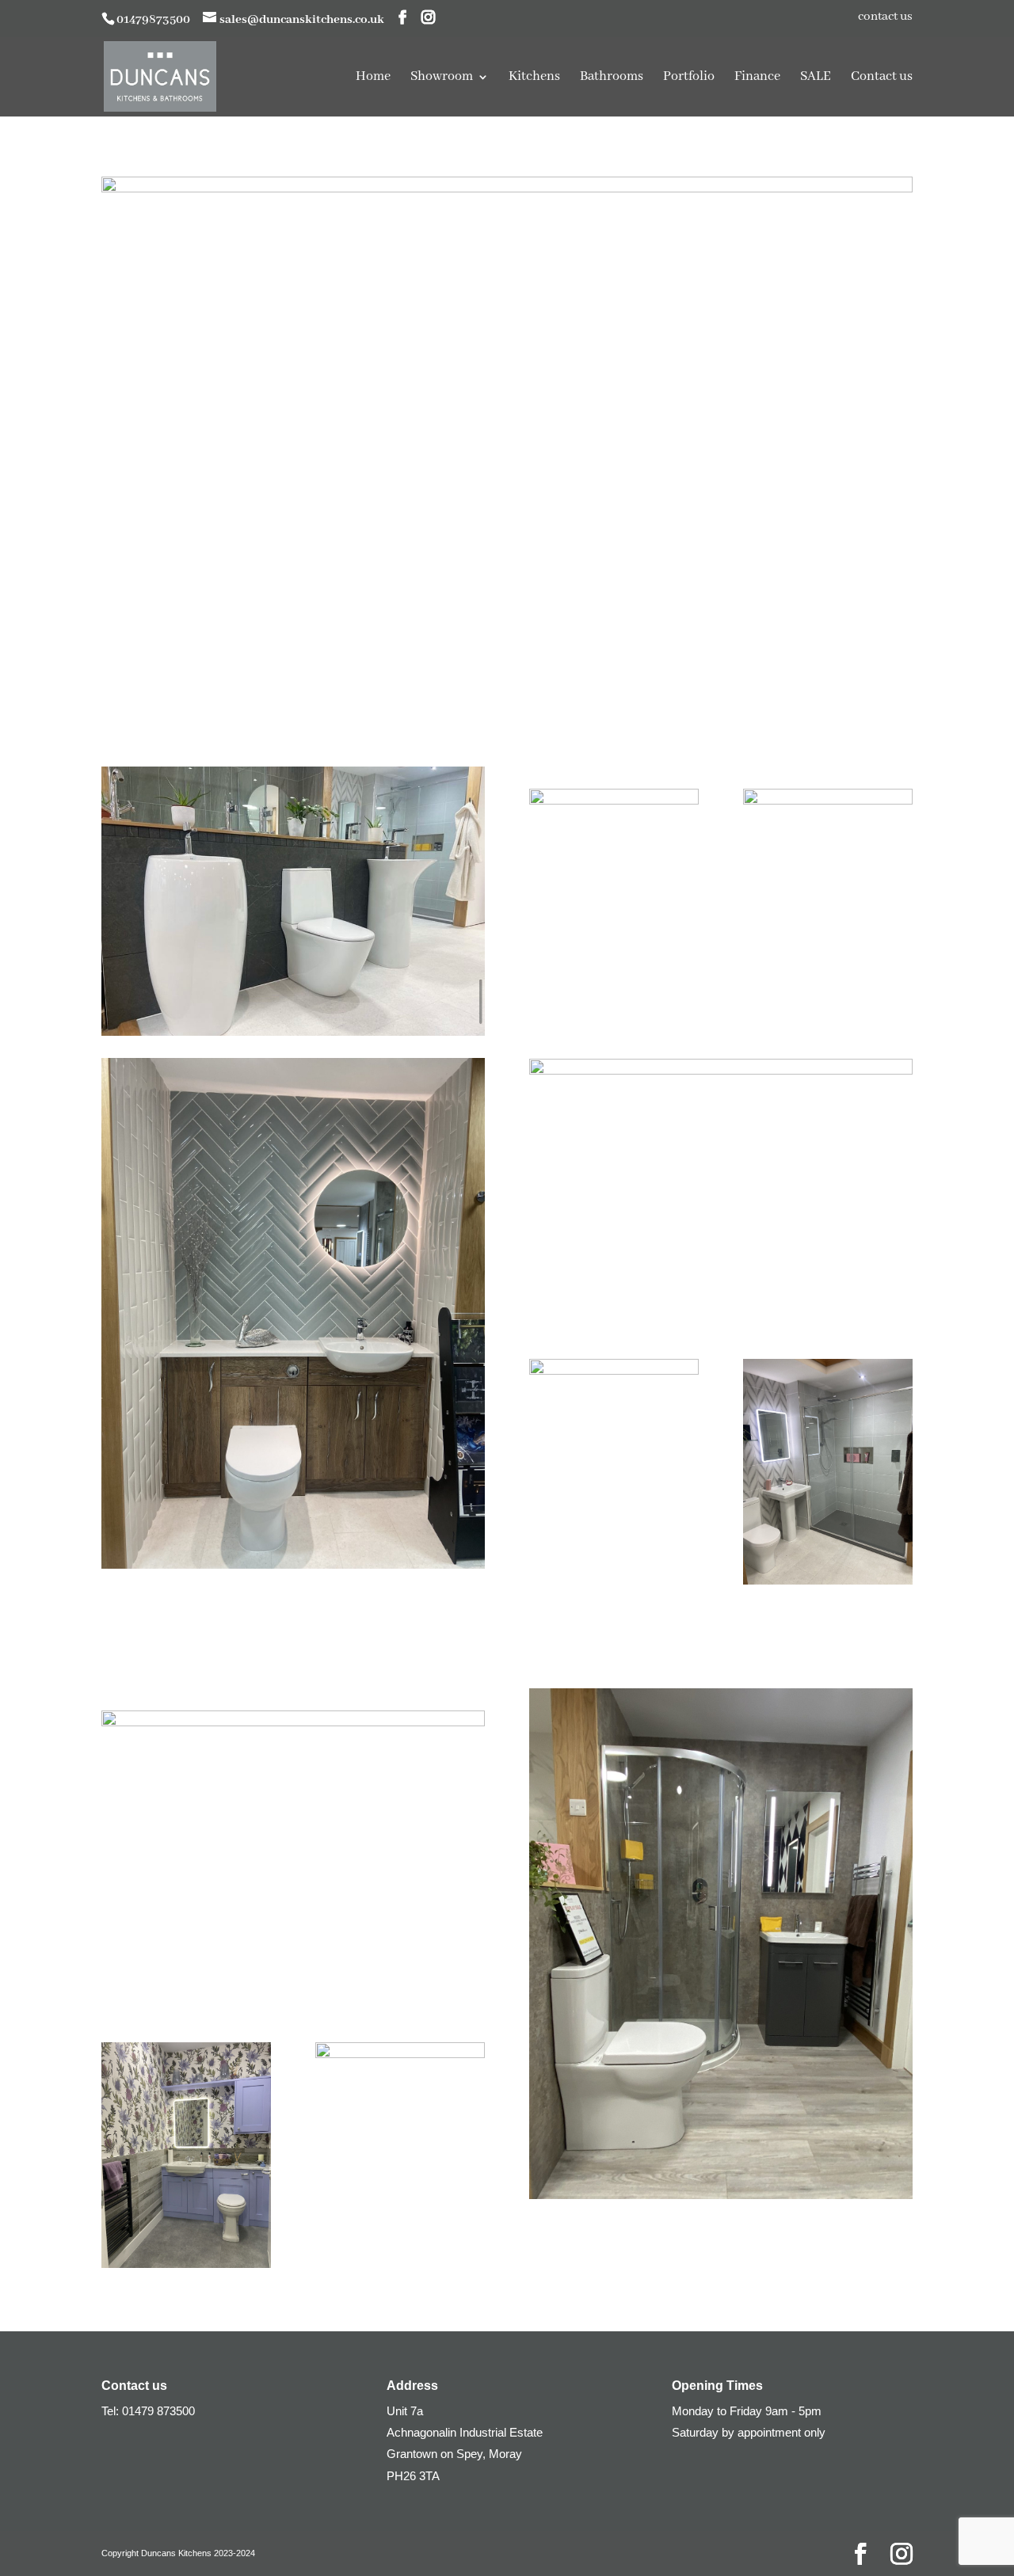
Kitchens (534, 78)
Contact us (882, 78)
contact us (885, 17)
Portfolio (689, 78)
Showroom (442, 78)
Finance (757, 78)
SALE (816, 78)
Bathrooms (612, 78)
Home (373, 78)
